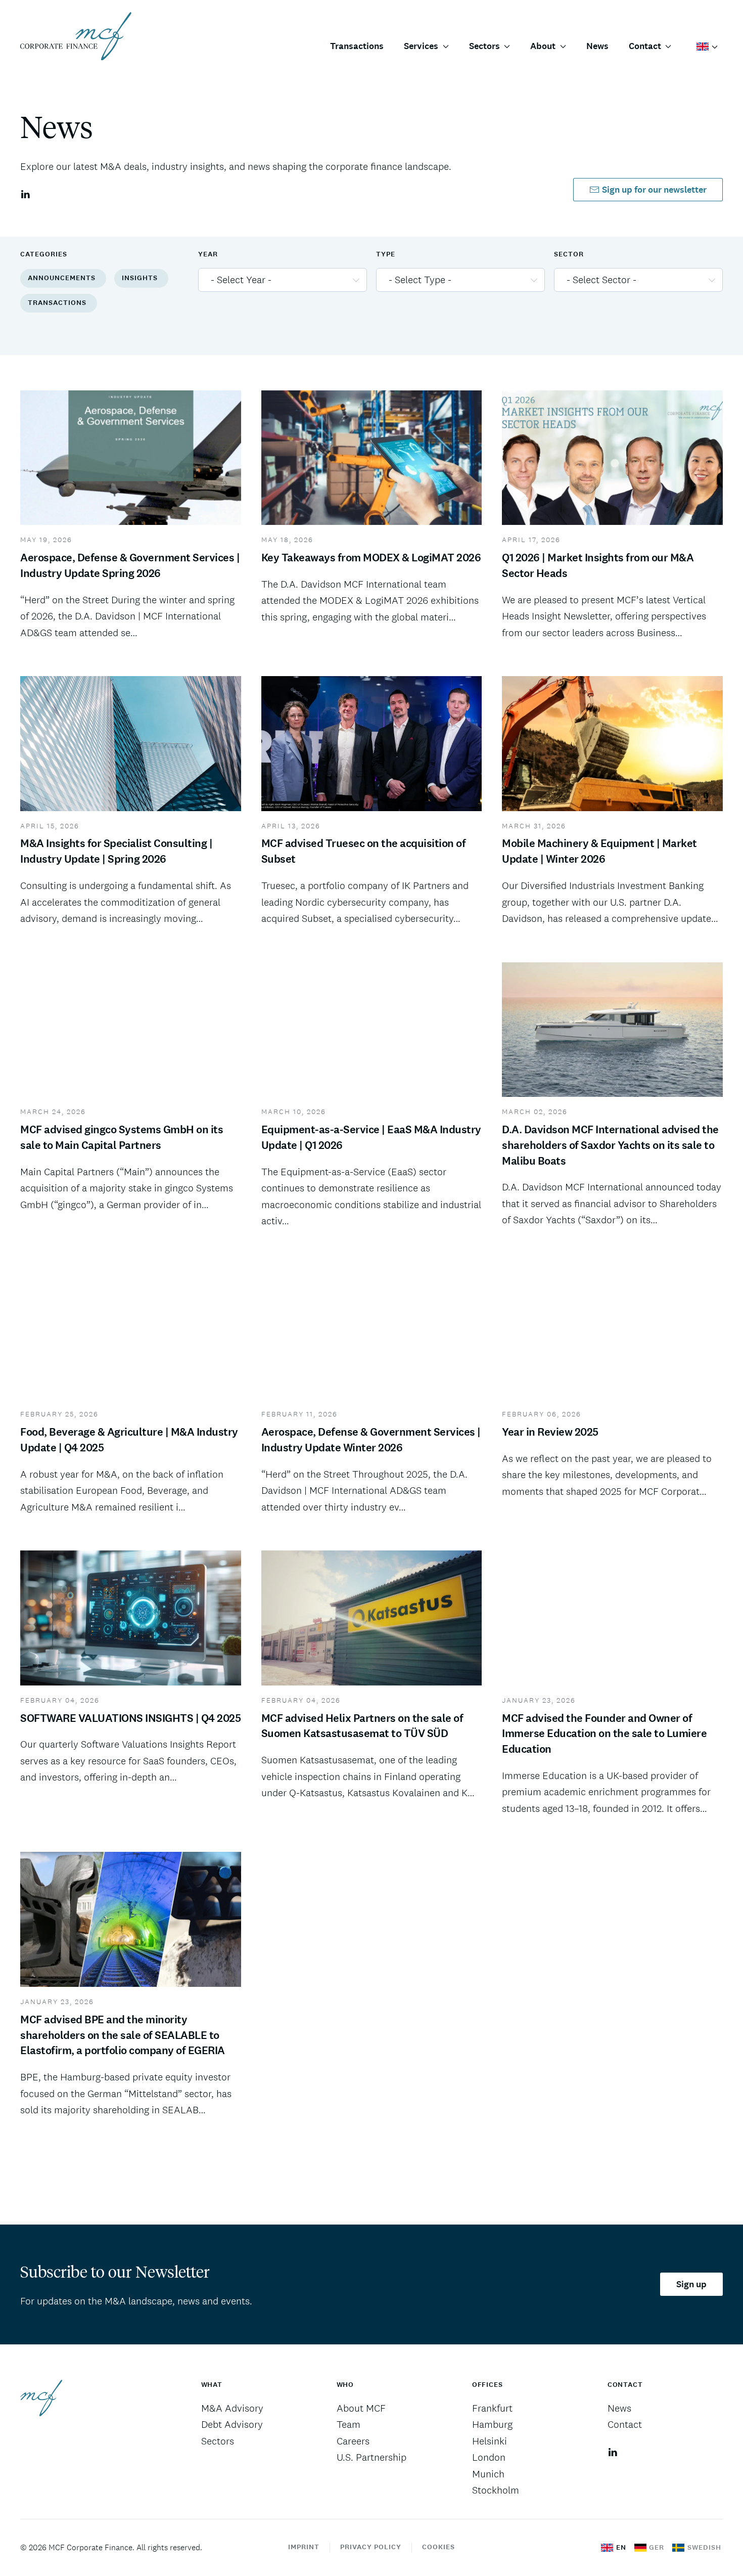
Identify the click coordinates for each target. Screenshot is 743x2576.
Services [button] (421, 46)
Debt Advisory (232, 2424)
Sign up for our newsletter (654, 190)
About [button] (543, 46)
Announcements (62, 278)
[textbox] (276, 280)
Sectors (218, 2441)
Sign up (691, 2284)
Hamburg (492, 2424)
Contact (625, 2424)
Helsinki (490, 2441)
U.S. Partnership (371, 2457)
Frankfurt (492, 2408)
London (489, 2457)
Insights (140, 278)
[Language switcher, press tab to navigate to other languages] (707, 46)
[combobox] (283, 280)
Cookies (438, 2547)
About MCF (361, 2408)
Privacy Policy (371, 2547)
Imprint (304, 2547)
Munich (488, 2474)
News (597, 46)
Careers (353, 2441)
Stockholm (496, 2490)
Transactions (357, 46)
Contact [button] (645, 46)
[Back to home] (76, 36)
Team (349, 2424)
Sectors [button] (484, 46)
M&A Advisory (232, 2408)
